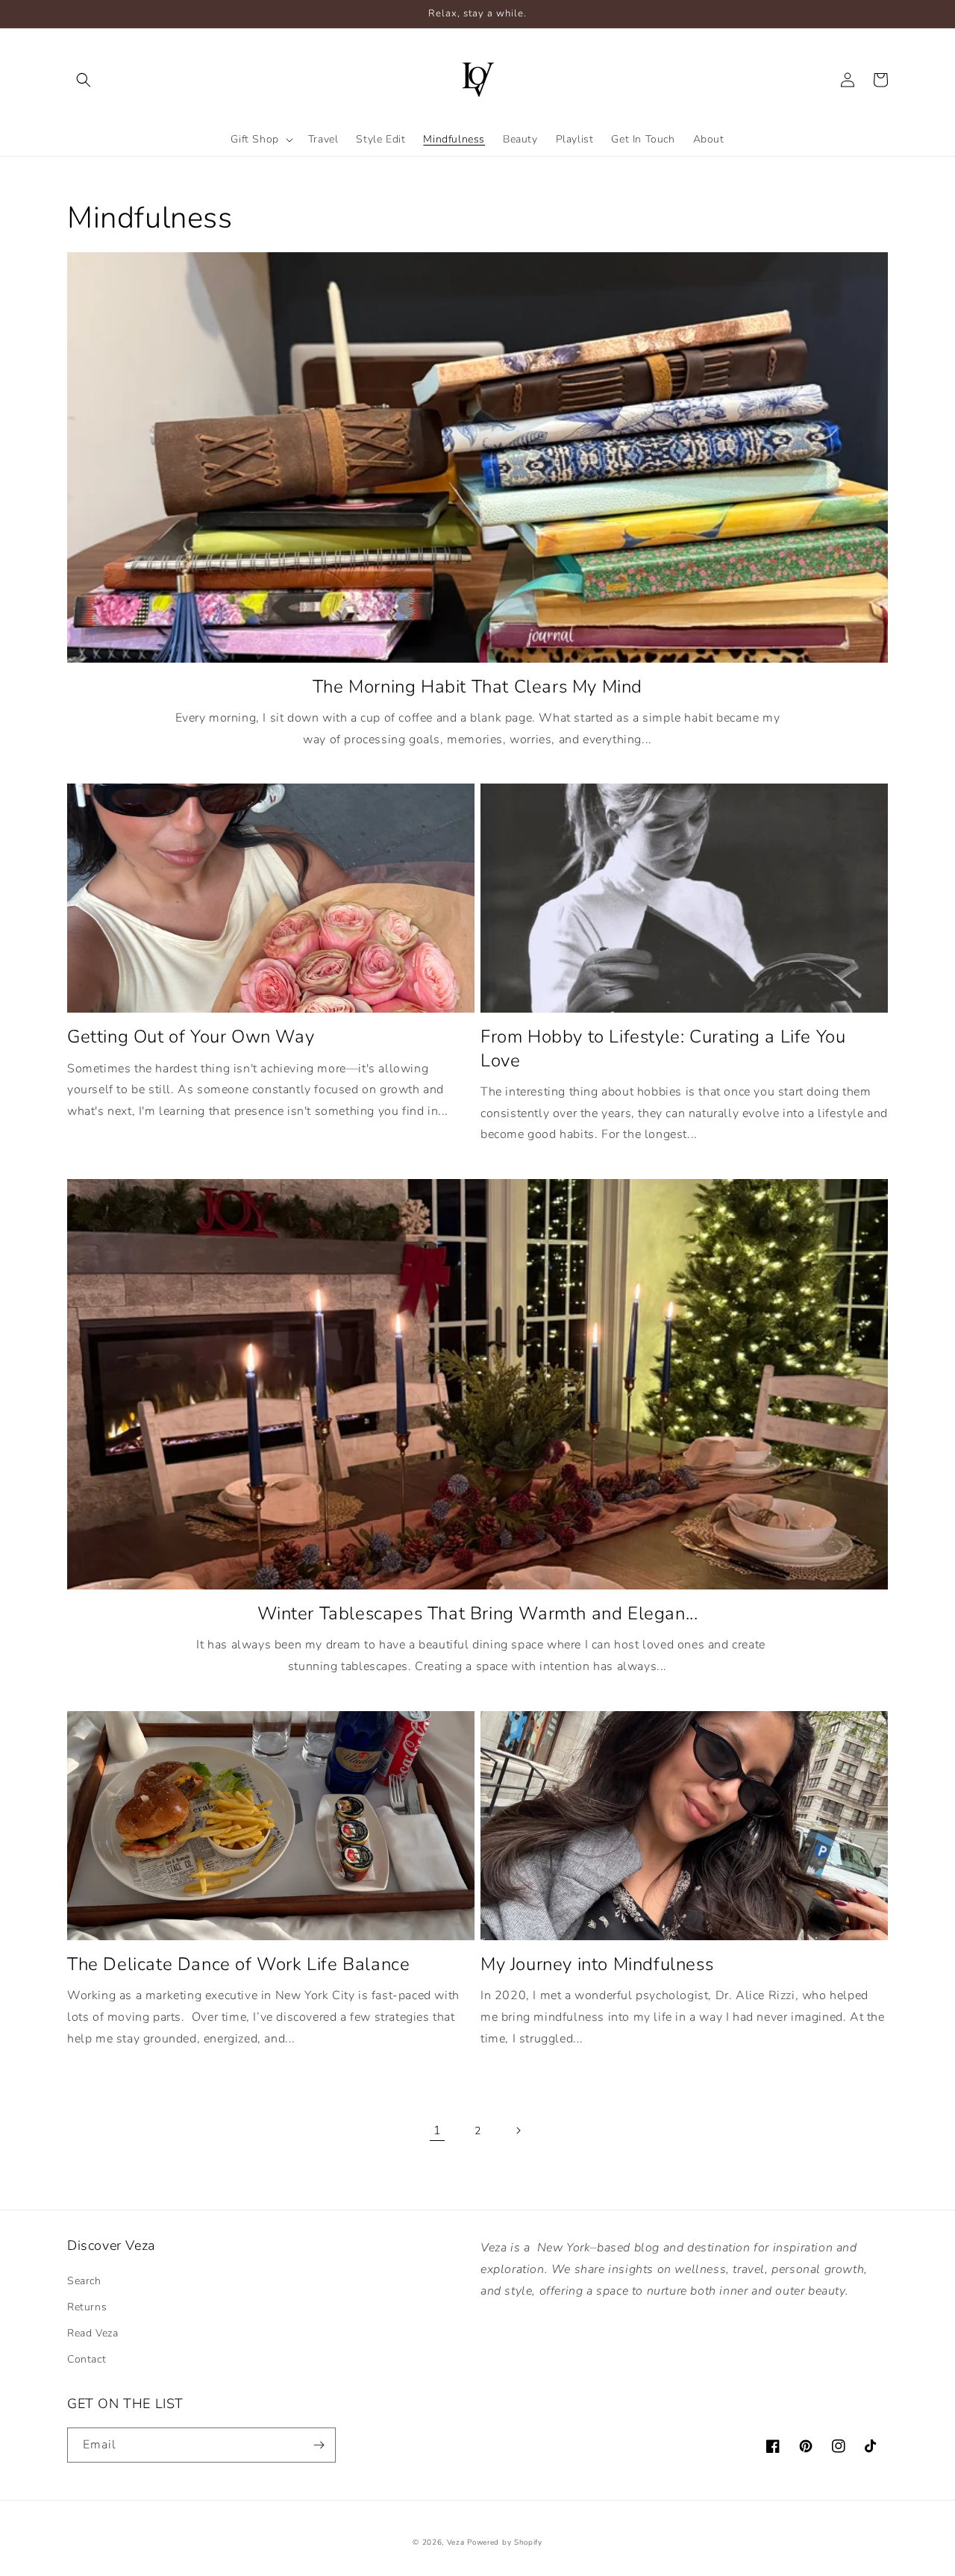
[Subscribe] (319, 2445)
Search (84, 2281)
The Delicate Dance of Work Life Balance (238, 1964)
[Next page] (518, 2130)
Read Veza (93, 2333)
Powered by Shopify (505, 2542)
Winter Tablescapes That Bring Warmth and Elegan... (478, 1614)
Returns (87, 2307)
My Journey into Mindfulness (597, 1964)
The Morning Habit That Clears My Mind (477, 687)
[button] (84, 80)
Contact (87, 2359)
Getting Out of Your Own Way (191, 1037)
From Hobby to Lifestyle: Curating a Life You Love (663, 1048)
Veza (457, 2542)
